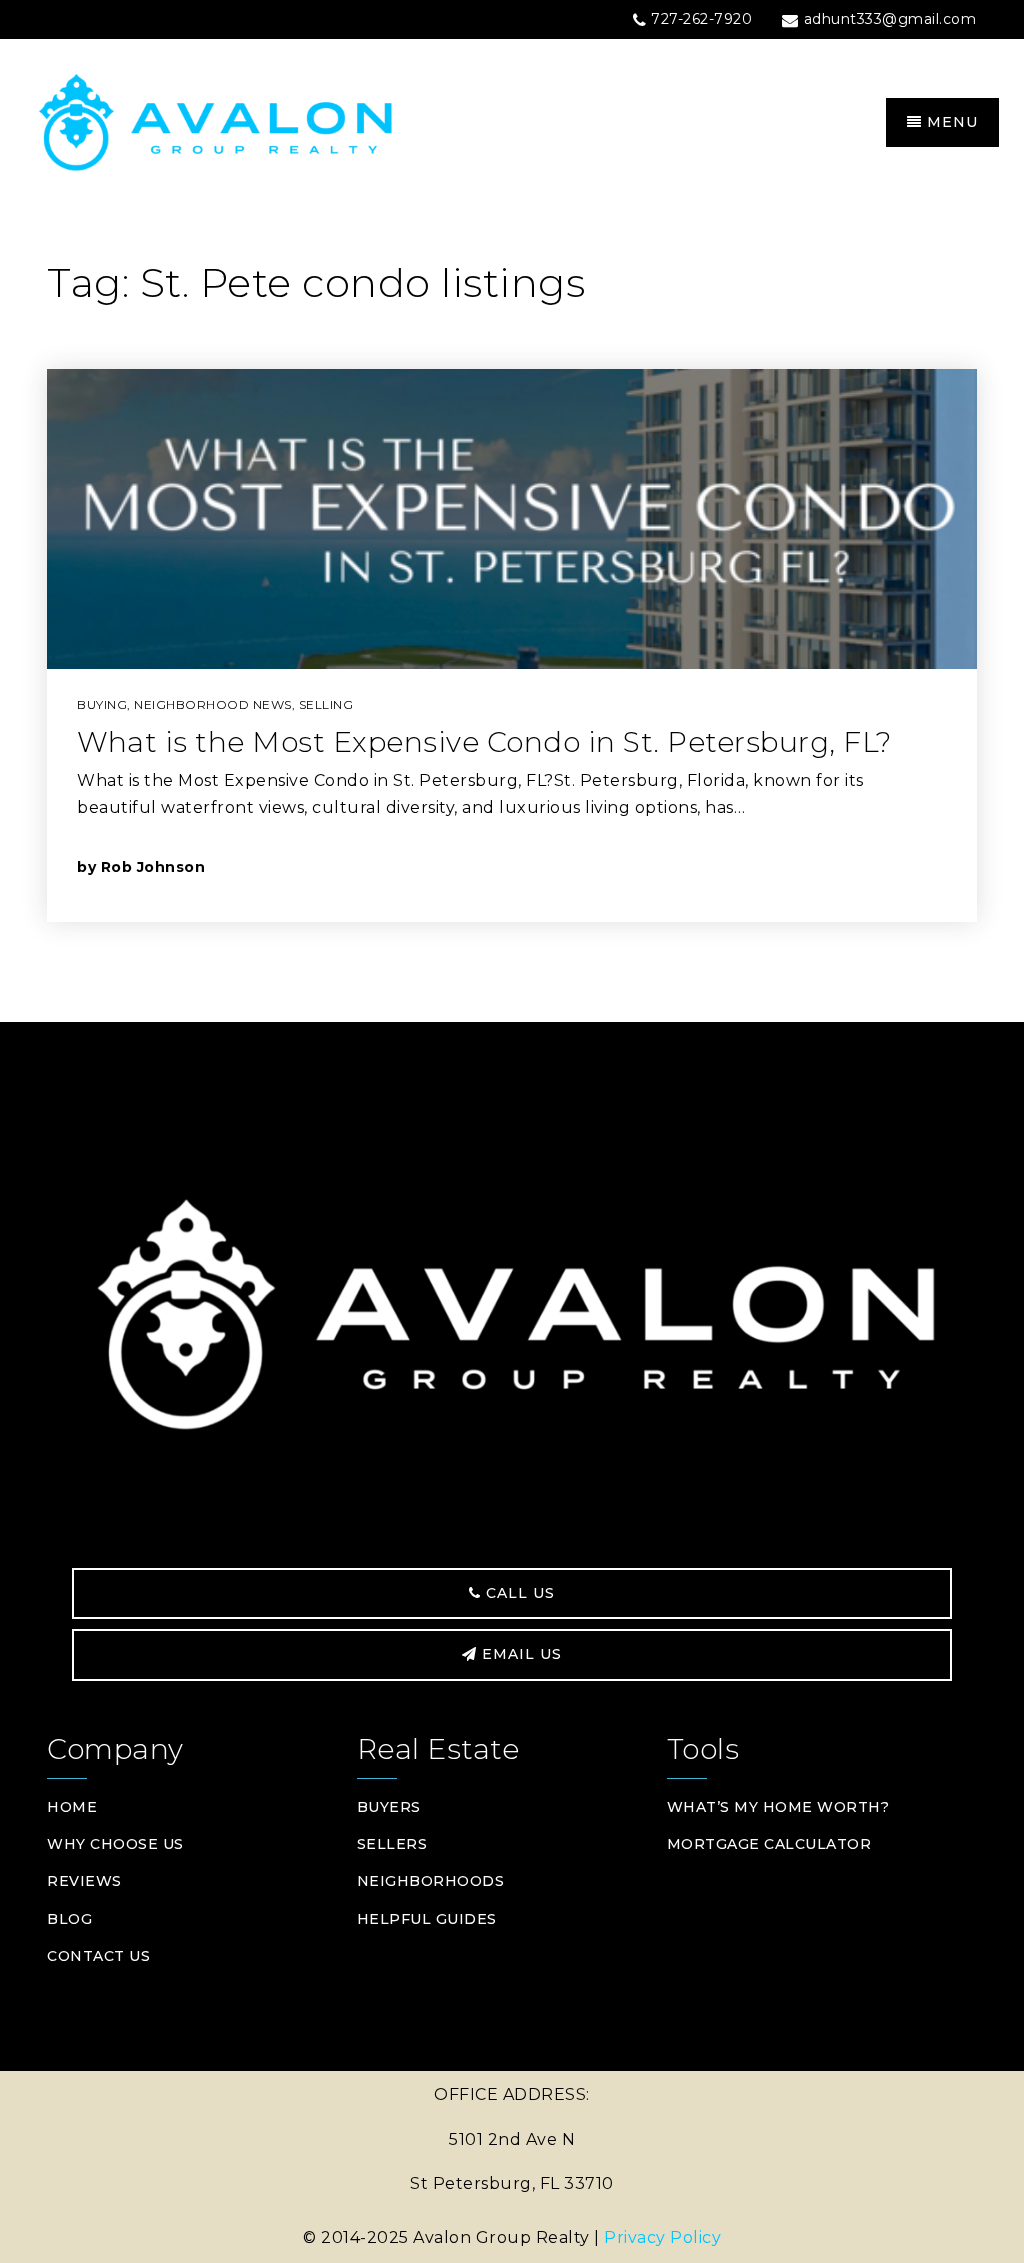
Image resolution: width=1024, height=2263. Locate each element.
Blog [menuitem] (69, 1919)
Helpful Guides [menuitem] (427, 1919)
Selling (326, 704)
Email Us (519, 1654)
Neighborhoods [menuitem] (431, 1881)
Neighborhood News (213, 704)
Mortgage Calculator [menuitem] (769, 1844)
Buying (102, 704)
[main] (512, 614)
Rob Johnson (153, 867)
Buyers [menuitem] (389, 1807)
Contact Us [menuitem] (98, 1956)
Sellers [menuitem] (392, 1844)
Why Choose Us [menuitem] (115, 1844)
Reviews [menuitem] (84, 1881)
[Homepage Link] (268, 121)
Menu (950, 122)
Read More (855, 866)
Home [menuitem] (72, 1807)
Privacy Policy (662, 2237)
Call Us (518, 1593)
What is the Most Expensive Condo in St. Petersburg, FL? (484, 742)
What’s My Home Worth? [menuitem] (778, 1807)
